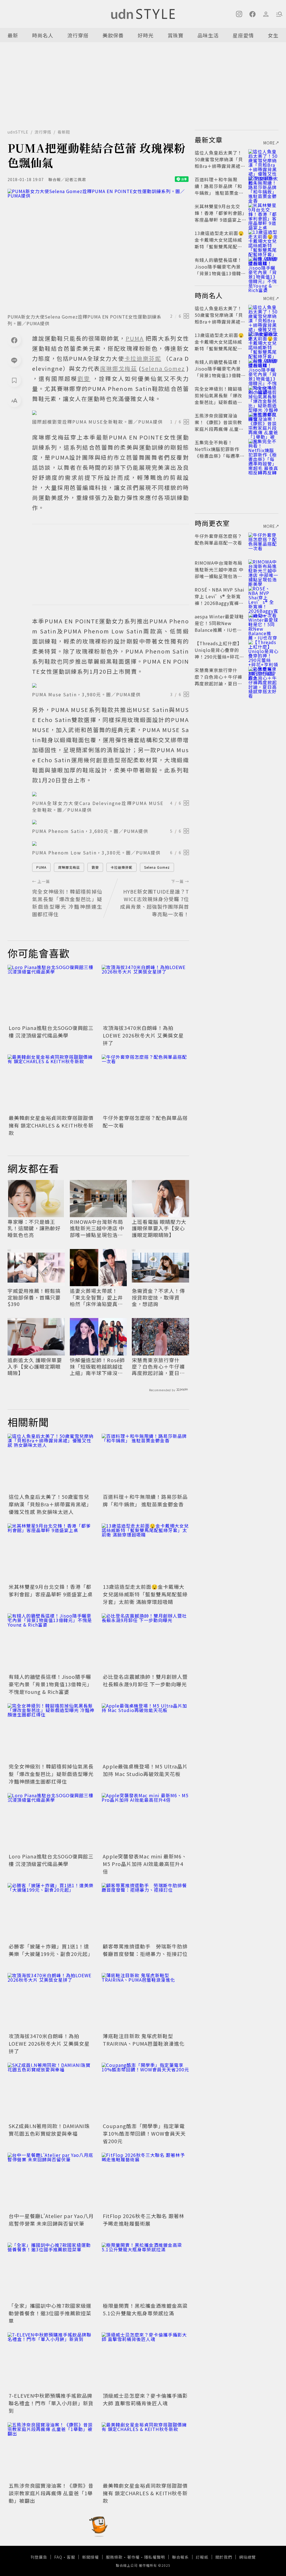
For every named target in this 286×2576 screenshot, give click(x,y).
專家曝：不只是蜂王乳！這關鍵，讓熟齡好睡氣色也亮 (34, 1228)
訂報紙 (202, 2557)
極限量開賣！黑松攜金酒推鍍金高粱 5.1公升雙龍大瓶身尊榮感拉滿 (145, 2309)
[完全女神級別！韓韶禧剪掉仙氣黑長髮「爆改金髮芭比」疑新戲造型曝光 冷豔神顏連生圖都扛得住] (51, 1733)
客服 (71, 2557)
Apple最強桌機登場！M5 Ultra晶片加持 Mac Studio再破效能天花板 (145, 1770)
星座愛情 (243, 35)
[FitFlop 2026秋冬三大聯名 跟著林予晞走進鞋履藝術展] (145, 2182)
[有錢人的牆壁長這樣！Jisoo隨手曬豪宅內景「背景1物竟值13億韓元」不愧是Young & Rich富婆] (51, 1643)
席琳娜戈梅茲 (69, 867)
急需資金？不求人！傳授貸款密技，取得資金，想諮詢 (158, 1297)
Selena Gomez (157, 867)
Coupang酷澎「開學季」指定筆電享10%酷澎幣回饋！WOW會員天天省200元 (144, 2133)
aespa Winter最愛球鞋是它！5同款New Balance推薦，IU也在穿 (219, 626)
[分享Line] (14, 360)
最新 (13, 35)
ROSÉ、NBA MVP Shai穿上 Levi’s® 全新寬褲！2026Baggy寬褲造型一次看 (220, 600)
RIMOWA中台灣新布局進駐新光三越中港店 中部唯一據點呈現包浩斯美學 (97, 1228)
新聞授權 (90, 2557)
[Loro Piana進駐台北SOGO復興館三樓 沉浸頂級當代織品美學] (51, 994)
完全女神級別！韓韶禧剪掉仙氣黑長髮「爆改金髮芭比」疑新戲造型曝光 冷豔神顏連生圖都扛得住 (51, 1774)
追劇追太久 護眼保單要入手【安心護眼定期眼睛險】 (35, 1367)
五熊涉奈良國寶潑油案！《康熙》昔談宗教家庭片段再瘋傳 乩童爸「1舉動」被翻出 (51, 2493)
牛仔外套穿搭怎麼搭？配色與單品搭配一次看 (218, 539)
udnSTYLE (18, 132)
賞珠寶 (176, 35)
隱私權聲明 (155, 2557)
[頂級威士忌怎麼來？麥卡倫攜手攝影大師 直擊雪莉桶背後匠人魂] (145, 2362)
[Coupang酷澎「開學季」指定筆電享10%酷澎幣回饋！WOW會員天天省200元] (145, 2092)
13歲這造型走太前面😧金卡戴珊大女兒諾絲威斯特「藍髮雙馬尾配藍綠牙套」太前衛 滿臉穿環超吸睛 (145, 1594)
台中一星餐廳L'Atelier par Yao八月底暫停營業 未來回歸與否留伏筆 (51, 2220)
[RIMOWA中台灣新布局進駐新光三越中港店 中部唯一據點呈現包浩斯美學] (263, 569)
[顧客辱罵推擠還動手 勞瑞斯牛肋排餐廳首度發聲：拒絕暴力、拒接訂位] (145, 1912)
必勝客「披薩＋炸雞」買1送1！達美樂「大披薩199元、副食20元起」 (51, 1950)
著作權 (133, 2557)
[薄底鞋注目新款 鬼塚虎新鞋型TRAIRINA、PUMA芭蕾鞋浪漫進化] (145, 2002)
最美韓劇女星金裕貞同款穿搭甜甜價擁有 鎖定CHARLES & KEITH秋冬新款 (51, 1125)
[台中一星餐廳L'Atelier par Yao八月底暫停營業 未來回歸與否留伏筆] (51, 2182)
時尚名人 (43, 35)
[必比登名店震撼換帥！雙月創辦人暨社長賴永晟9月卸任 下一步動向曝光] (145, 1643)
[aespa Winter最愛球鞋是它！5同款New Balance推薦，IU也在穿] (263, 623)
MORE (269, 143)
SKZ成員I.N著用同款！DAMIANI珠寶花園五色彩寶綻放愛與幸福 (49, 2130)
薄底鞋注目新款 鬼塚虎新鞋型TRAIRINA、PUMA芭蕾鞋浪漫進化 (144, 2040)
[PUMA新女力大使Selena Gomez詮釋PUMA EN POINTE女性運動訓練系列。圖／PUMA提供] (98, 249)
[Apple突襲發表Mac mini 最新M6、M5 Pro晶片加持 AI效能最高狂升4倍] (145, 1822)
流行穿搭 (78, 35)
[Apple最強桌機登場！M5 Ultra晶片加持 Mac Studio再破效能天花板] (145, 1733)
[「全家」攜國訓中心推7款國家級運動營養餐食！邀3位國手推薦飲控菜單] (51, 2272)
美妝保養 (113, 35)
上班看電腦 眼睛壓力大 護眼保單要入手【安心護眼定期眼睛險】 (159, 1228)
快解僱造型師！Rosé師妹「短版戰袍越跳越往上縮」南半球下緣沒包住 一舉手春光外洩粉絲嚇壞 (97, 1367)
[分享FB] (14, 340)
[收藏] (14, 380)
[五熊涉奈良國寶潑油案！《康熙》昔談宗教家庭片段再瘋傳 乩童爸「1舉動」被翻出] (51, 2452)
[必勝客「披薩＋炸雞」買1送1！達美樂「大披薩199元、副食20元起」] (51, 1912)
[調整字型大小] (14, 400)
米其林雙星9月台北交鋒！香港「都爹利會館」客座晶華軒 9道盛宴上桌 (51, 1590)
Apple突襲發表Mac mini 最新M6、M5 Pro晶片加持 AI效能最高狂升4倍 (145, 1864)
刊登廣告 (39, 2557)
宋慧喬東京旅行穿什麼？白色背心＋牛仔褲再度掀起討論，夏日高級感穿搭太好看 (158, 1367)
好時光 (146, 35)
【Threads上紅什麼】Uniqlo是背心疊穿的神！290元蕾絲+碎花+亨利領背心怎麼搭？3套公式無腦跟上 (219, 657)
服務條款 (114, 2557)
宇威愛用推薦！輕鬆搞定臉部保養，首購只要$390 (34, 1297)
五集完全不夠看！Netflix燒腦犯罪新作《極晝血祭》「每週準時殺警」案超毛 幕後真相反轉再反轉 (220, 456)
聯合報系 (180, 2557)
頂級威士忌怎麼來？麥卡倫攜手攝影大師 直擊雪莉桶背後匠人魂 (145, 2399)
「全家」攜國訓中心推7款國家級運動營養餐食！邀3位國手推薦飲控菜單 (50, 2313)
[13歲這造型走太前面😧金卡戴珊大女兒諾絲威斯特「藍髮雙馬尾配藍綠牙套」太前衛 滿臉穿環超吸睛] (145, 1553)
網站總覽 (247, 2557)
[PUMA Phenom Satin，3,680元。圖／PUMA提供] (111, 822)
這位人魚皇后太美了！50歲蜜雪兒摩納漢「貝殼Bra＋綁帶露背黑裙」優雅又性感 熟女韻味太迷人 (50, 1504)
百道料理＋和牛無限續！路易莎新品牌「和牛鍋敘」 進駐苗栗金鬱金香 (145, 1500)
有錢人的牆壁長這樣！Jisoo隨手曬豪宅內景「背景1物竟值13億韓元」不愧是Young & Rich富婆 (50, 1684)
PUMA (41, 867)
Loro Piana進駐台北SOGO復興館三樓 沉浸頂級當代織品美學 (51, 1031)
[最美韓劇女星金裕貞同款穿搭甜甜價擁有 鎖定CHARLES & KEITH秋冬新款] (51, 1084)
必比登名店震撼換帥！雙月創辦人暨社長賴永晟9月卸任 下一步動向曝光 (145, 1680)
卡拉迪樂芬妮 (121, 867)
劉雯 (95, 867)
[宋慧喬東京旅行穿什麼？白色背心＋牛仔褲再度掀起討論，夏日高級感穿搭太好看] (263, 677)
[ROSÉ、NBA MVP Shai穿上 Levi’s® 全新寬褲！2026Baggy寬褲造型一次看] (263, 596)
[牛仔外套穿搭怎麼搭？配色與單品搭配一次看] (145, 1084)
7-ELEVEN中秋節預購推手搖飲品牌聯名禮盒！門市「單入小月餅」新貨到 (51, 2403)
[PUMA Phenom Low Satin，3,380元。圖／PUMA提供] (111, 844)
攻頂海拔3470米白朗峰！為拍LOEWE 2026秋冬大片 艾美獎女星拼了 (143, 1035)
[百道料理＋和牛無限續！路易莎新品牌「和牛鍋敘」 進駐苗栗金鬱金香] (145, 1463)
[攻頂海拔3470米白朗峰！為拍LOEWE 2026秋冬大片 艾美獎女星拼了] (145, 994)
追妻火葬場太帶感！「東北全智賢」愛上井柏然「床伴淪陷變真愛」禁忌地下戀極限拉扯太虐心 (98, 1297)
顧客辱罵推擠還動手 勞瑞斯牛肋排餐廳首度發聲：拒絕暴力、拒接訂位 (145, 1950)
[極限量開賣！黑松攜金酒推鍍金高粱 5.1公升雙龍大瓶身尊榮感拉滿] (145, 2272)
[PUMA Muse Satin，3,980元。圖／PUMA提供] (111, 685)
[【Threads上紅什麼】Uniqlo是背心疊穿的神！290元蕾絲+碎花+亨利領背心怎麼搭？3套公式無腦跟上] (263, 650)
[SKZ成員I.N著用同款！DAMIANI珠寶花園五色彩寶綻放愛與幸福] (51, 2092)
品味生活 (208, 35)
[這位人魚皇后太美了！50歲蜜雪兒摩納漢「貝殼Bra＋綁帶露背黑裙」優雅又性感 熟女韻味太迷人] (51, 1463)
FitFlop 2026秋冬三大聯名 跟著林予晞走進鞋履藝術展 (144, 2220)
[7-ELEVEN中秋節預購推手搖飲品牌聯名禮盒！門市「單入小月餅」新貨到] (51, 2362)
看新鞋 (64, 132)
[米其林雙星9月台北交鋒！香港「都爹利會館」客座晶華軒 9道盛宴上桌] (51, 1553)
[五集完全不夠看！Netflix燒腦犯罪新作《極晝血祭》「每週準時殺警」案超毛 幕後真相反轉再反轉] (263, 449)
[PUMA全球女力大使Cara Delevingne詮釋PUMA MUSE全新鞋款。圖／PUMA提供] (111, 794)
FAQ (58, 2557)
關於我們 (224, 2557)
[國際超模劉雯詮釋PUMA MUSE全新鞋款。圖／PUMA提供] (111, 413)
